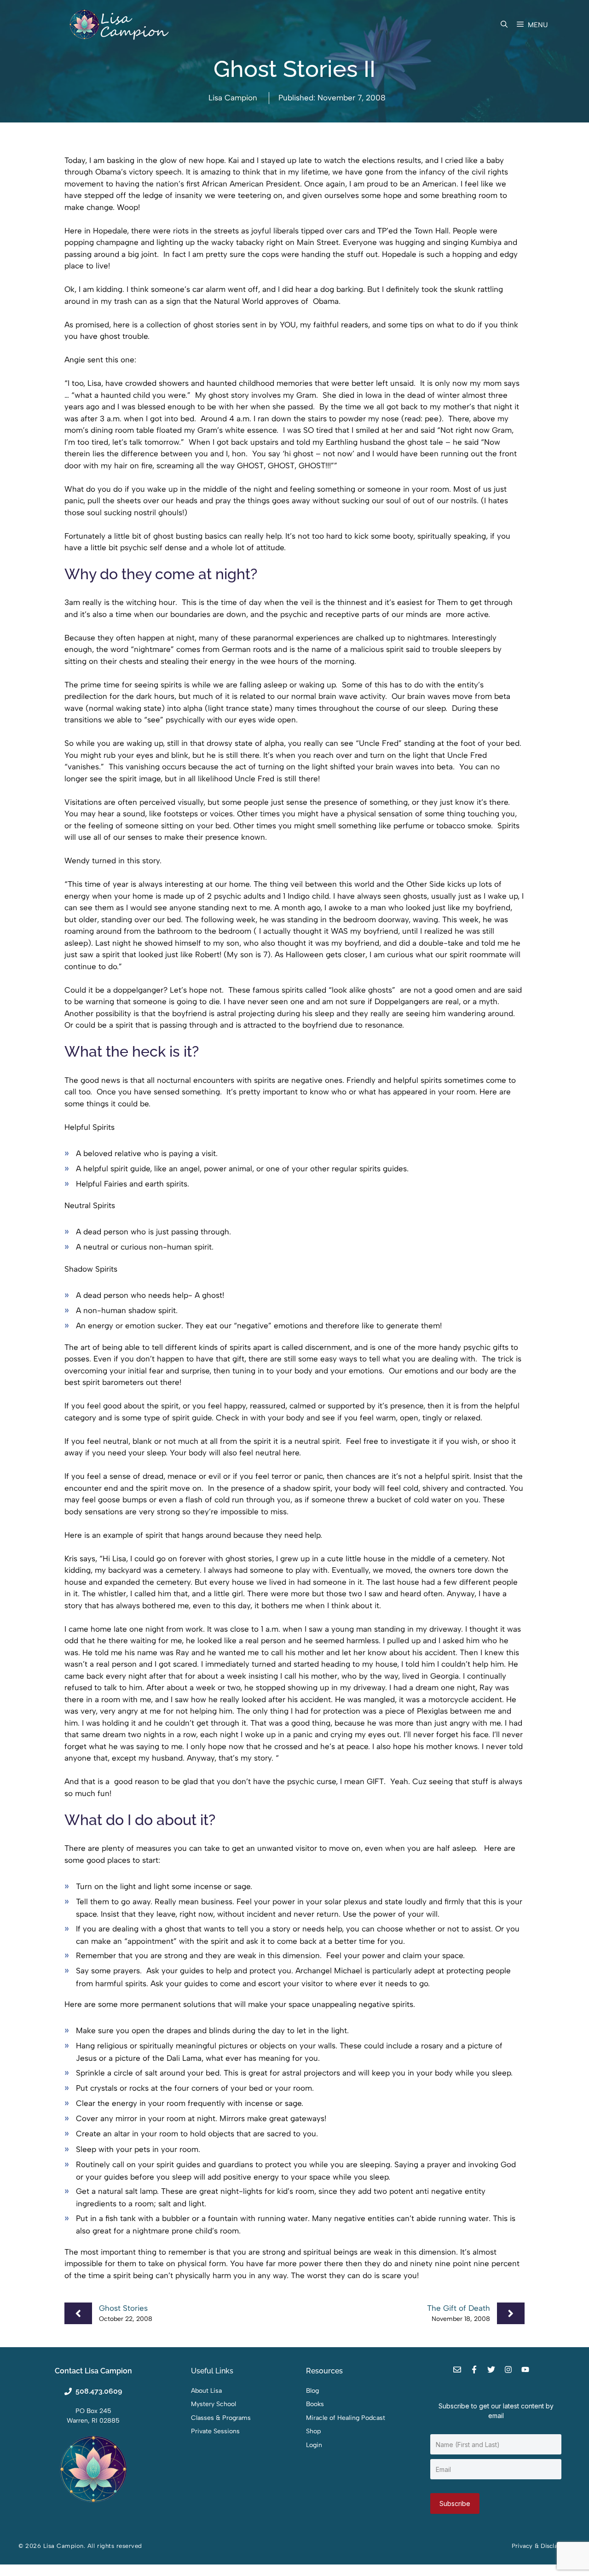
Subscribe (455, 2503)
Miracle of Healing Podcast (346, 2418)
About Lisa (206, 2391)
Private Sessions (215, 2431)
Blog (312, 2391)
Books (315, 2404)
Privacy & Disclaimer (541, 2546)
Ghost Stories (123, 2308)
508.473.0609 (99, 2391)
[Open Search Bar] (504, 25)
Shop (313, 2431)
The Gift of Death (459, 2308)
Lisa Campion (233, 98)
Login (314, 2445)
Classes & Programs (221, 2418)
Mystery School (214, 2404)
